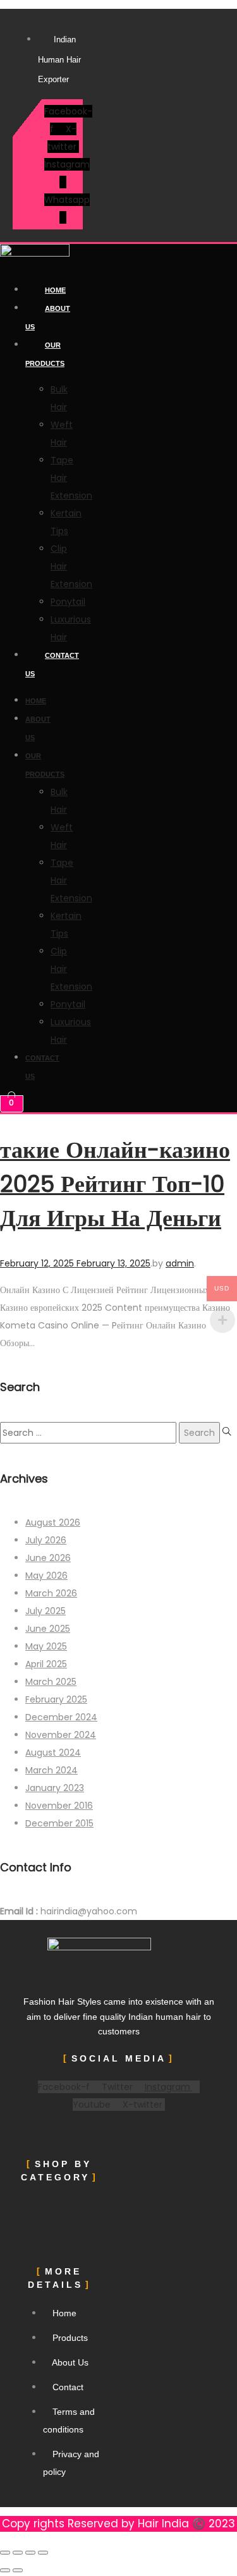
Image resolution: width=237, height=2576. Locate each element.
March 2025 (51, 1682)
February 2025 (56, 1699)
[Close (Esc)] (43, 2553)
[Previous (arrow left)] (5, 2570)
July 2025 (46, 1611)
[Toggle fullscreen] (18, 2553)
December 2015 (59, 1823)
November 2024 (61, 1735)
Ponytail (68, 602)
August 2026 (53, 1522)
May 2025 (46, 1646)
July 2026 (46, 1540)
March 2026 (51, 1593)
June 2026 (48, 1558)
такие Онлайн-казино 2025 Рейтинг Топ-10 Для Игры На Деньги (115, 1184)
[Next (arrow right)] (18, 2570)
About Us (48, 318)
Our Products (45, 354)
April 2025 (46, 1664)
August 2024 (53, 1753)
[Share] (30, 2553)
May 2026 (46, 1576)
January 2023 (55, 1788)
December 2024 (61, 1717)
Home (55, 290)
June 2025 (48, 1629)
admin (180, 1263)
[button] (59, 2208)
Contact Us (52, 665)
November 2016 (59, 1806)
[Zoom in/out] (5, 2553)
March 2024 (52, 1770)
